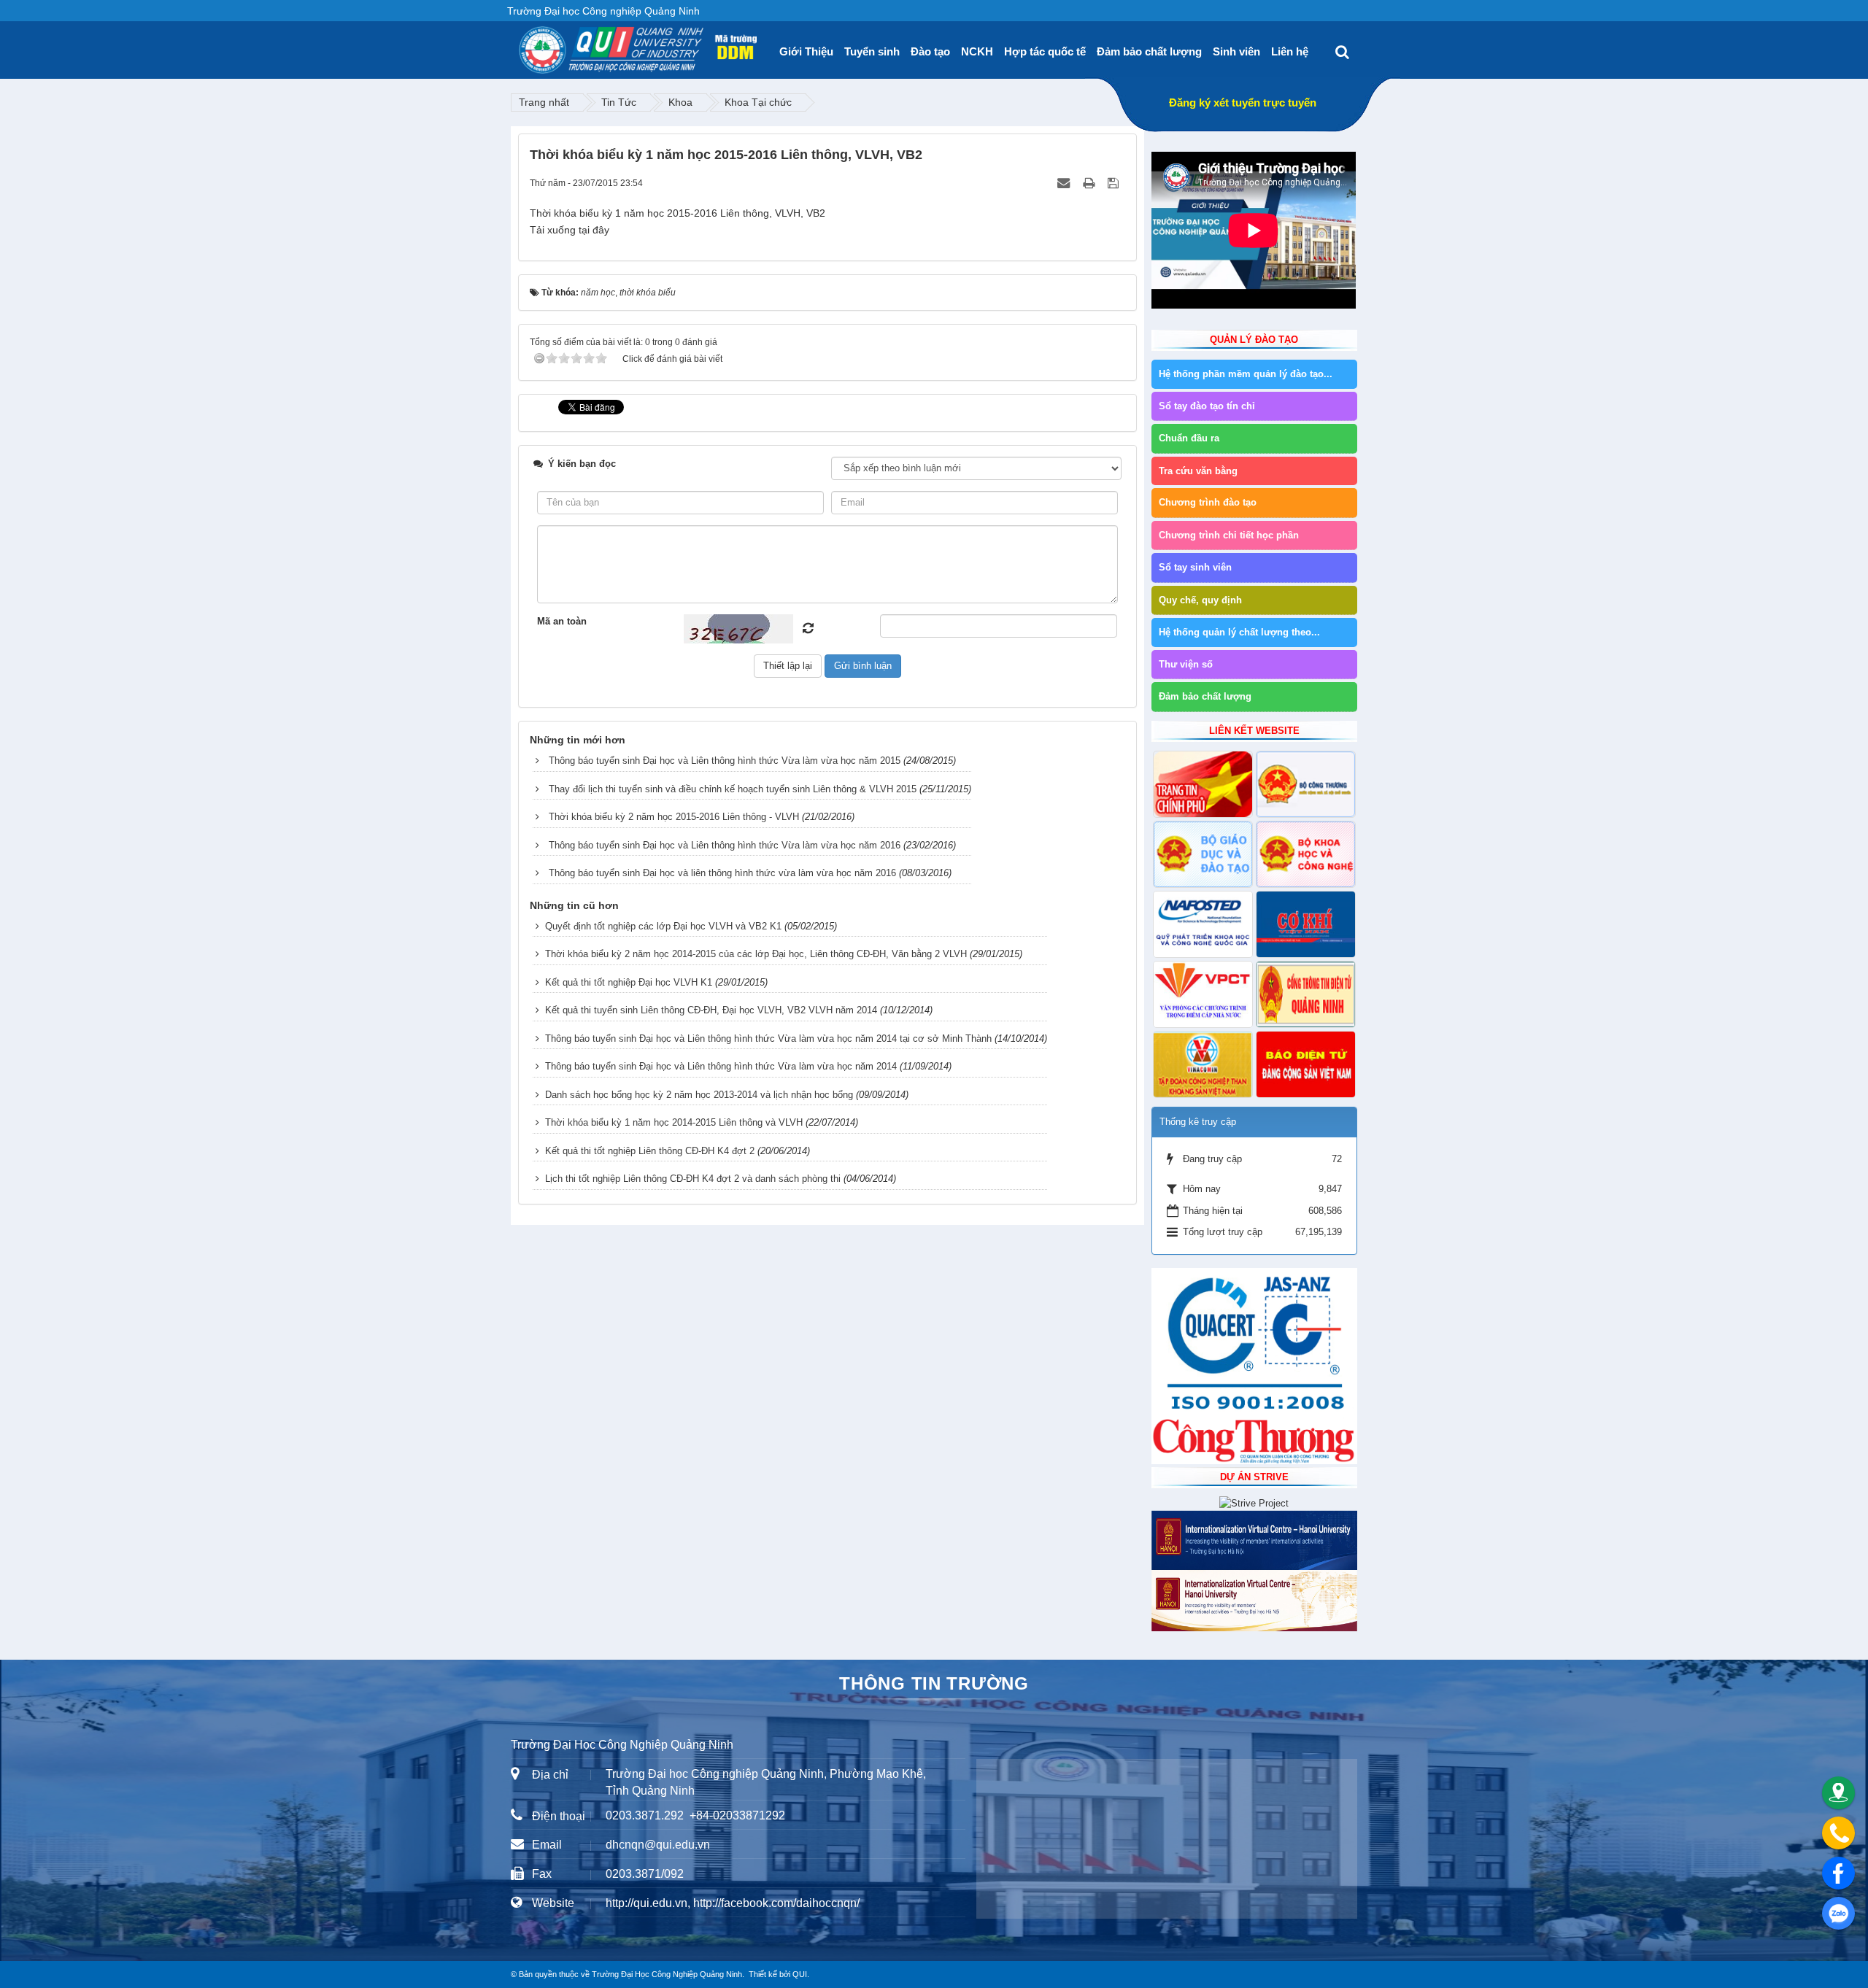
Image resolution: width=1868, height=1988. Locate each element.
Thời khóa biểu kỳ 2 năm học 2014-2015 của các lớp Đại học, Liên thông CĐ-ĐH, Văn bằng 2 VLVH (756, 954)
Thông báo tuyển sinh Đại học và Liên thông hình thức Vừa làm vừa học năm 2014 (721, 1066)
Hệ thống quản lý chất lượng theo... (1239, 632)
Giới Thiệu (806, 51)
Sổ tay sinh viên (1195, 567)
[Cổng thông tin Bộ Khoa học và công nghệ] (1306, 854)
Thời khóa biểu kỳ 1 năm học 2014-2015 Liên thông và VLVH (674, 1122)
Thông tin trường (934, 1683)
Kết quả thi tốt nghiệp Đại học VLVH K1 (629, 982)
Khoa (680, 102)
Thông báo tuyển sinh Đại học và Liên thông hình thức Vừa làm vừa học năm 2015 (725, 761)
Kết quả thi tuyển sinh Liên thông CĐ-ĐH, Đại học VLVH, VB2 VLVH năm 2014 (711, 1010)
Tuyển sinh (872, 51)
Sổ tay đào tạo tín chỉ (1207, 406)
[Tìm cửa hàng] (1838, 1793)
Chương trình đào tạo (1208, 502)
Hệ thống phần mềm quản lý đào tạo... (1246, 374)
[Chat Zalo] (1838, 1913)
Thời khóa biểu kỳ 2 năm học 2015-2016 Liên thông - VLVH (674, 817)
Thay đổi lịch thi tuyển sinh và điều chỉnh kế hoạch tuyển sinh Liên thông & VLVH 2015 (733, 789)
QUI (800, 1974)
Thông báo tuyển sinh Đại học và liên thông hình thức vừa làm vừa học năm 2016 (722, 873)
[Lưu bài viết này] (1115, 183)
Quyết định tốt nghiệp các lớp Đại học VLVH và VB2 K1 (663, 926)
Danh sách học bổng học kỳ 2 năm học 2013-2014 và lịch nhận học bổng (699, 1095)
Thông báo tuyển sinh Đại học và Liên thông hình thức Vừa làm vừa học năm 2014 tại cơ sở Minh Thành (768, 1039)
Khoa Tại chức (758, 102)
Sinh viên (1236, 51)
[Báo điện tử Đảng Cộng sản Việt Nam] (1306, 1064)
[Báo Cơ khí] (1306, 924)
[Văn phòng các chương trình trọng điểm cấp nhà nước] (1203, 994)
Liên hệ (1290, 51)
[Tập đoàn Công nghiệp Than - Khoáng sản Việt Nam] (1203, 1064)
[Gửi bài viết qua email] (1065, 183)
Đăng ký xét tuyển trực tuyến (1243, 103)
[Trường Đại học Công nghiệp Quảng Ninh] (519, 45)
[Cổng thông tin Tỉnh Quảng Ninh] (1306, 994)
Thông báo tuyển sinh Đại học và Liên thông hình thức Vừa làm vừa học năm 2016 (725, 845)
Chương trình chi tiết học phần (1229, 535)
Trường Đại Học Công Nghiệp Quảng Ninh (667, 1974)
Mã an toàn (562, 621)
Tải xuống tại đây (570, 230)
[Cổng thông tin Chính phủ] (1203, 784)
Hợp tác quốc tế (1045, 51)
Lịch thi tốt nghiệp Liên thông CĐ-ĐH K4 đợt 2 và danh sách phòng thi (693, 1179)
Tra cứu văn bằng (1198, 471)
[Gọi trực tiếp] (1838, 1833)
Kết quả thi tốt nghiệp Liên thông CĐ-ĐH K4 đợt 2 (650, 1151)
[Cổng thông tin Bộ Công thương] (1306, 784)
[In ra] (1090, 183)
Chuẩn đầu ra (1189, 438)
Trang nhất (544, 102)
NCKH (977, 51)
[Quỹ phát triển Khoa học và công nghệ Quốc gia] (1203, 924)
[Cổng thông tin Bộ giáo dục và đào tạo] (1203, 854)
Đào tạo (930, 51)
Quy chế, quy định (1200, 600)
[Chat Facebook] (1838, 1873)
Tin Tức (619, 102)
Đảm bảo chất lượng (1149, 51)
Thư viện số (1186, 664)
